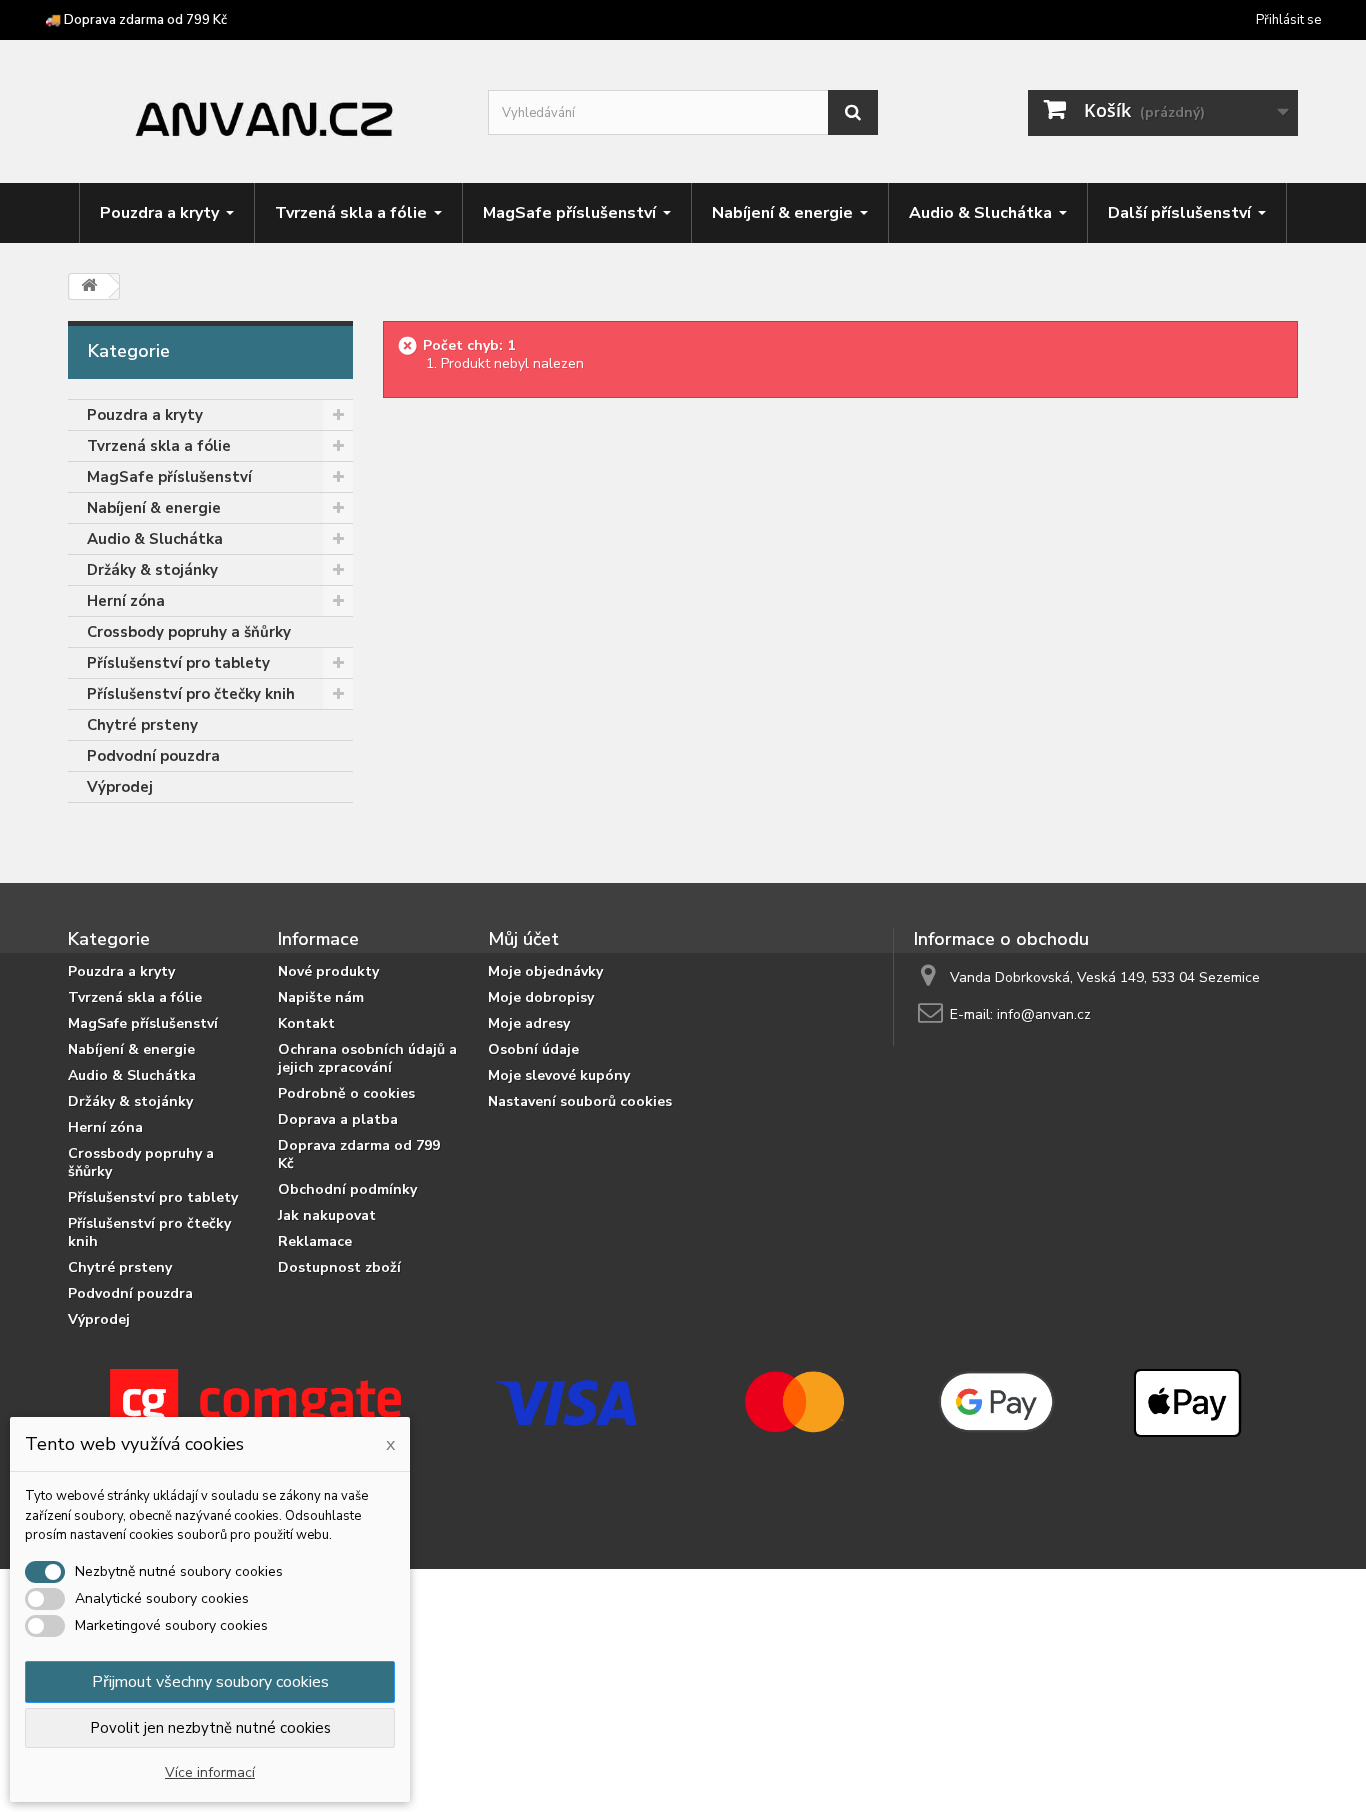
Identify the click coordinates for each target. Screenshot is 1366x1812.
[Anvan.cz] (263, 114)
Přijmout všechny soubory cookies (210, 1682)
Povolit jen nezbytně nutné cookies (210, 1728)
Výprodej (120, 787)
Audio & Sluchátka (155, 539)
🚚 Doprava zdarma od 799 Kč (136, 20)
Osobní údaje (533, 1049)
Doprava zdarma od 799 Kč (359, 1154)
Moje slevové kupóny (559, 1075)
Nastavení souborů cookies (580, 1101)
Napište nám (321, 997)
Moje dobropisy (541, 997)
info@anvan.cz (1044, 1014)
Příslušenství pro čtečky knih (191, 694)
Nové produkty (328, 971)
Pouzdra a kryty (145, 415)
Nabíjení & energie (154, 508)
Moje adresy (529, 1023)
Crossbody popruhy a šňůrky (189, 632)
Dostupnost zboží (339, 1267)
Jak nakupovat (327, 1215)
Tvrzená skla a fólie (159, 446)
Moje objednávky (545, 971)
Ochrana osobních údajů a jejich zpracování (367, 1058)
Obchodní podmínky (347, 1189)
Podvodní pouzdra (153, 756)
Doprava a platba (338, 1119)
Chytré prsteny (142, 725)
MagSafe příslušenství (169, 477)
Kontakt (306, 1023)
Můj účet (523, 939)
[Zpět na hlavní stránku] (89, 286)
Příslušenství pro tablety (178, 663)
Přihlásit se (1288, 20)
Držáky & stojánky (152, 570)
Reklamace (315, 1241)
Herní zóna (126, 601)
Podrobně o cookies (346, 1093)
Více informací (210, 1772)
